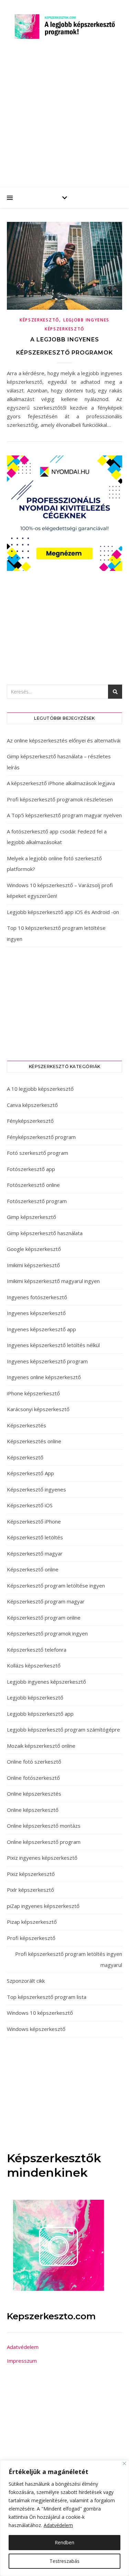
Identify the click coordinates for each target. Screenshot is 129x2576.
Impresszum (22, 2361)
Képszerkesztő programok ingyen (47, 1633)
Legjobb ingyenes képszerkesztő (46, 1682)
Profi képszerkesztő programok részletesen (60, 799)
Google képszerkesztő (34, 1249)
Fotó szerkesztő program (37, 1153)
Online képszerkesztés (34, 1794)
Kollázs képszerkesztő (34, 1665)
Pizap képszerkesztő (32, 1922)
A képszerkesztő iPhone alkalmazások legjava (61, 783)
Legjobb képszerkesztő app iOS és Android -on (63, 912)
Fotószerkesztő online (33, 1185)
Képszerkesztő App (30, 1473)
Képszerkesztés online (34, 1441)
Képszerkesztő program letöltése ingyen (56, 1585)
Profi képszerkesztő (31, 1938)
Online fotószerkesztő (33, 1778)
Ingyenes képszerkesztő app (41, 1329)
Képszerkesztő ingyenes (36, 1489)
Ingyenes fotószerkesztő (37, 1297)
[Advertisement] (64, 119)
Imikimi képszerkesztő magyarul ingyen (53, 1281)
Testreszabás (64, 2561)
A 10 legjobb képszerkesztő (40, 1089)
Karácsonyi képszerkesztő (38, 1409)
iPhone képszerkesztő (33, 1393)
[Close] (124, 2464)
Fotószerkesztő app (31, 1169)
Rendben (64, 2542)
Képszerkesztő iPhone (34, 1521)
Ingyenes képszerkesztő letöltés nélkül (53, 1345)
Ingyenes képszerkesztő (36, 1313)
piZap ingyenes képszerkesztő (43, 1906)
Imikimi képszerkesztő (33, 1265)
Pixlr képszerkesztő (30, 1890)
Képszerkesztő (39, 320)
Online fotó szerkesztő (34, 1762)
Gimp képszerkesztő (31, 1217)
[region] (64, 2518)
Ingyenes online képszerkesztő (44, 1377)
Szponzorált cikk (26, 1981)
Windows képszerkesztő (36, 2029)
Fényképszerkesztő (30, 1121)
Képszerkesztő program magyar (46, 1601)
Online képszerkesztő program (44, 1842)
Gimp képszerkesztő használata (45, 1233)
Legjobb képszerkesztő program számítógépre (63, 1730)
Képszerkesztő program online (44, 1618)
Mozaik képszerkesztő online (41, 1746)
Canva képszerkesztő (32, 1105)
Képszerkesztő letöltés (35, 1537)
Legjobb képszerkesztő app (40, 1714)
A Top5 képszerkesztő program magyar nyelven (64, 815)
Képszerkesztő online (33, 1569)
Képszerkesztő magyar (35, 1553)
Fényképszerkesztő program (41, 1137)
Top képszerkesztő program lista (47, 1997)
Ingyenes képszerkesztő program (47, 1361)
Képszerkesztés (26, 1425)
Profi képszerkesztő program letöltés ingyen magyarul (69, 1959)
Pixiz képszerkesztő (31, 1874)
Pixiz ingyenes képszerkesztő (42, 1858)
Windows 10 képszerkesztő (40, 2013)
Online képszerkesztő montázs (44, 1826)
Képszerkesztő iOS (30, 1505)
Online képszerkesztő (33, 1810)
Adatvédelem (58, 2525)
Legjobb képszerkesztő (35, 1697)
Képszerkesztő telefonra (37, 1650)
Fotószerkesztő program (37, 1201)
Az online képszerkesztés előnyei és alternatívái (64, 740)
